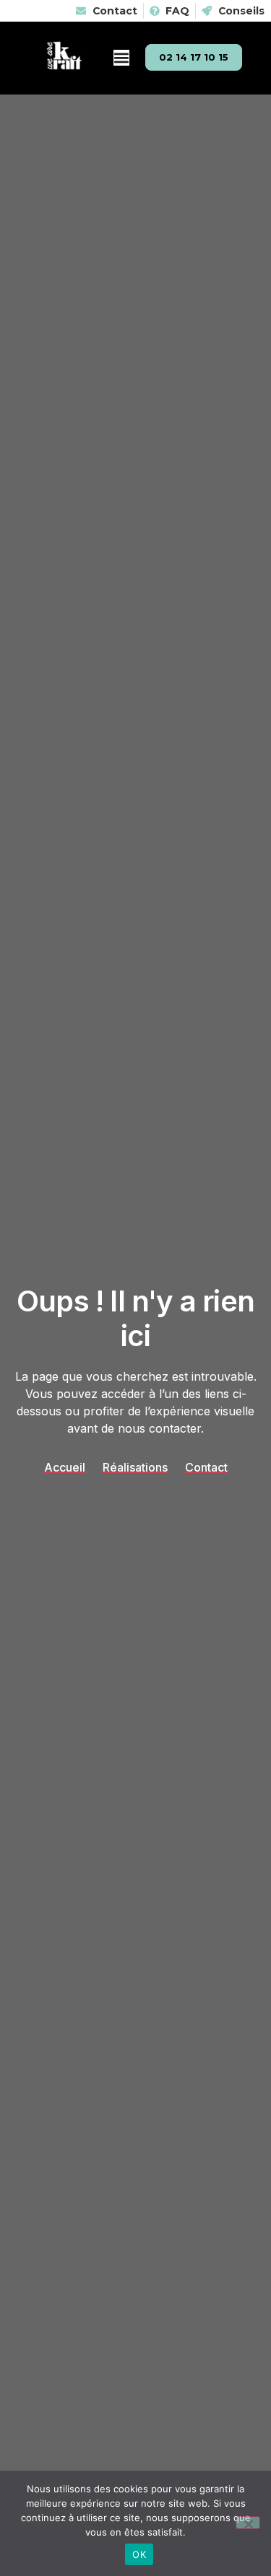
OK (139, 2554)
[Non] (248, 2523)
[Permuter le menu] (121, 58)
